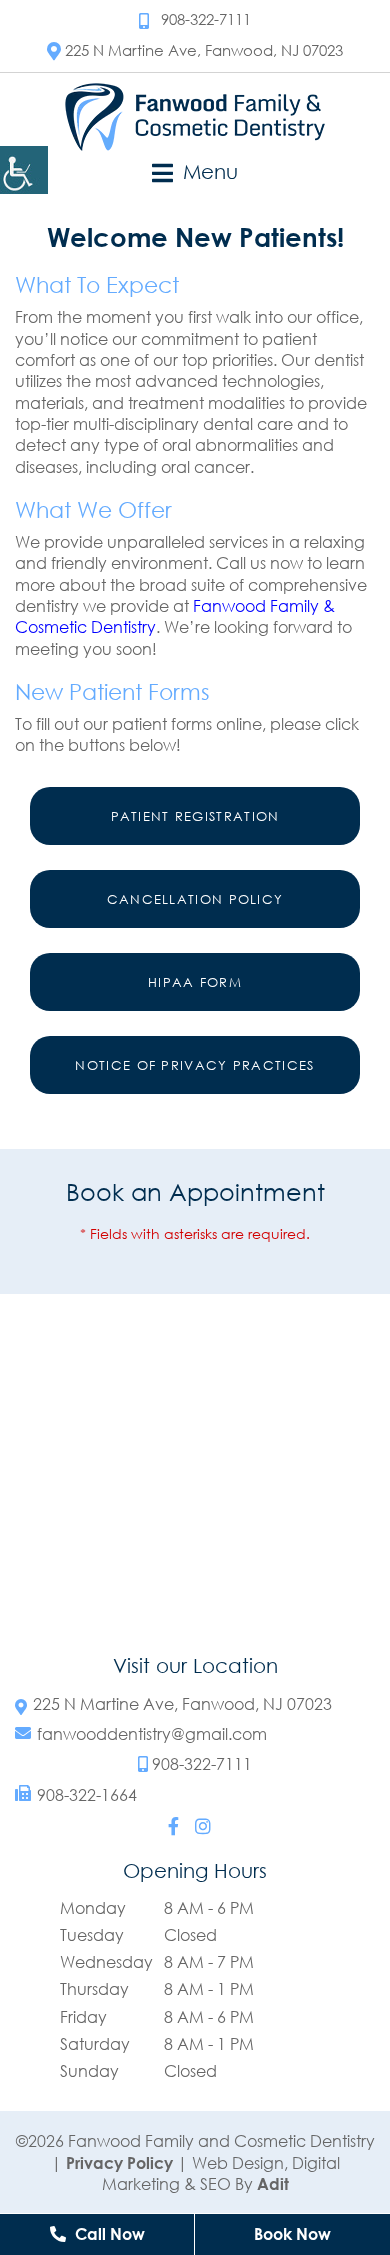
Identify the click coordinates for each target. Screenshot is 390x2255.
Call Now (108, 2234)
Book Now (292, 2234)
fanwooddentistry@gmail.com (152, 1734)
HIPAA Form (195, 982)
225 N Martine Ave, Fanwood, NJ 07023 (204, 50)
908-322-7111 (206, 19)
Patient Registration (195, 816)
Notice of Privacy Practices (194, 1065)
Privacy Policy (119, 2163)
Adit (273, 2184)
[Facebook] (173, 1826)
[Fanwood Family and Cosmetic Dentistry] (195, 117)
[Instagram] (203, 1826)
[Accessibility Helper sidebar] (24, 170)
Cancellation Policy (195, 899)
